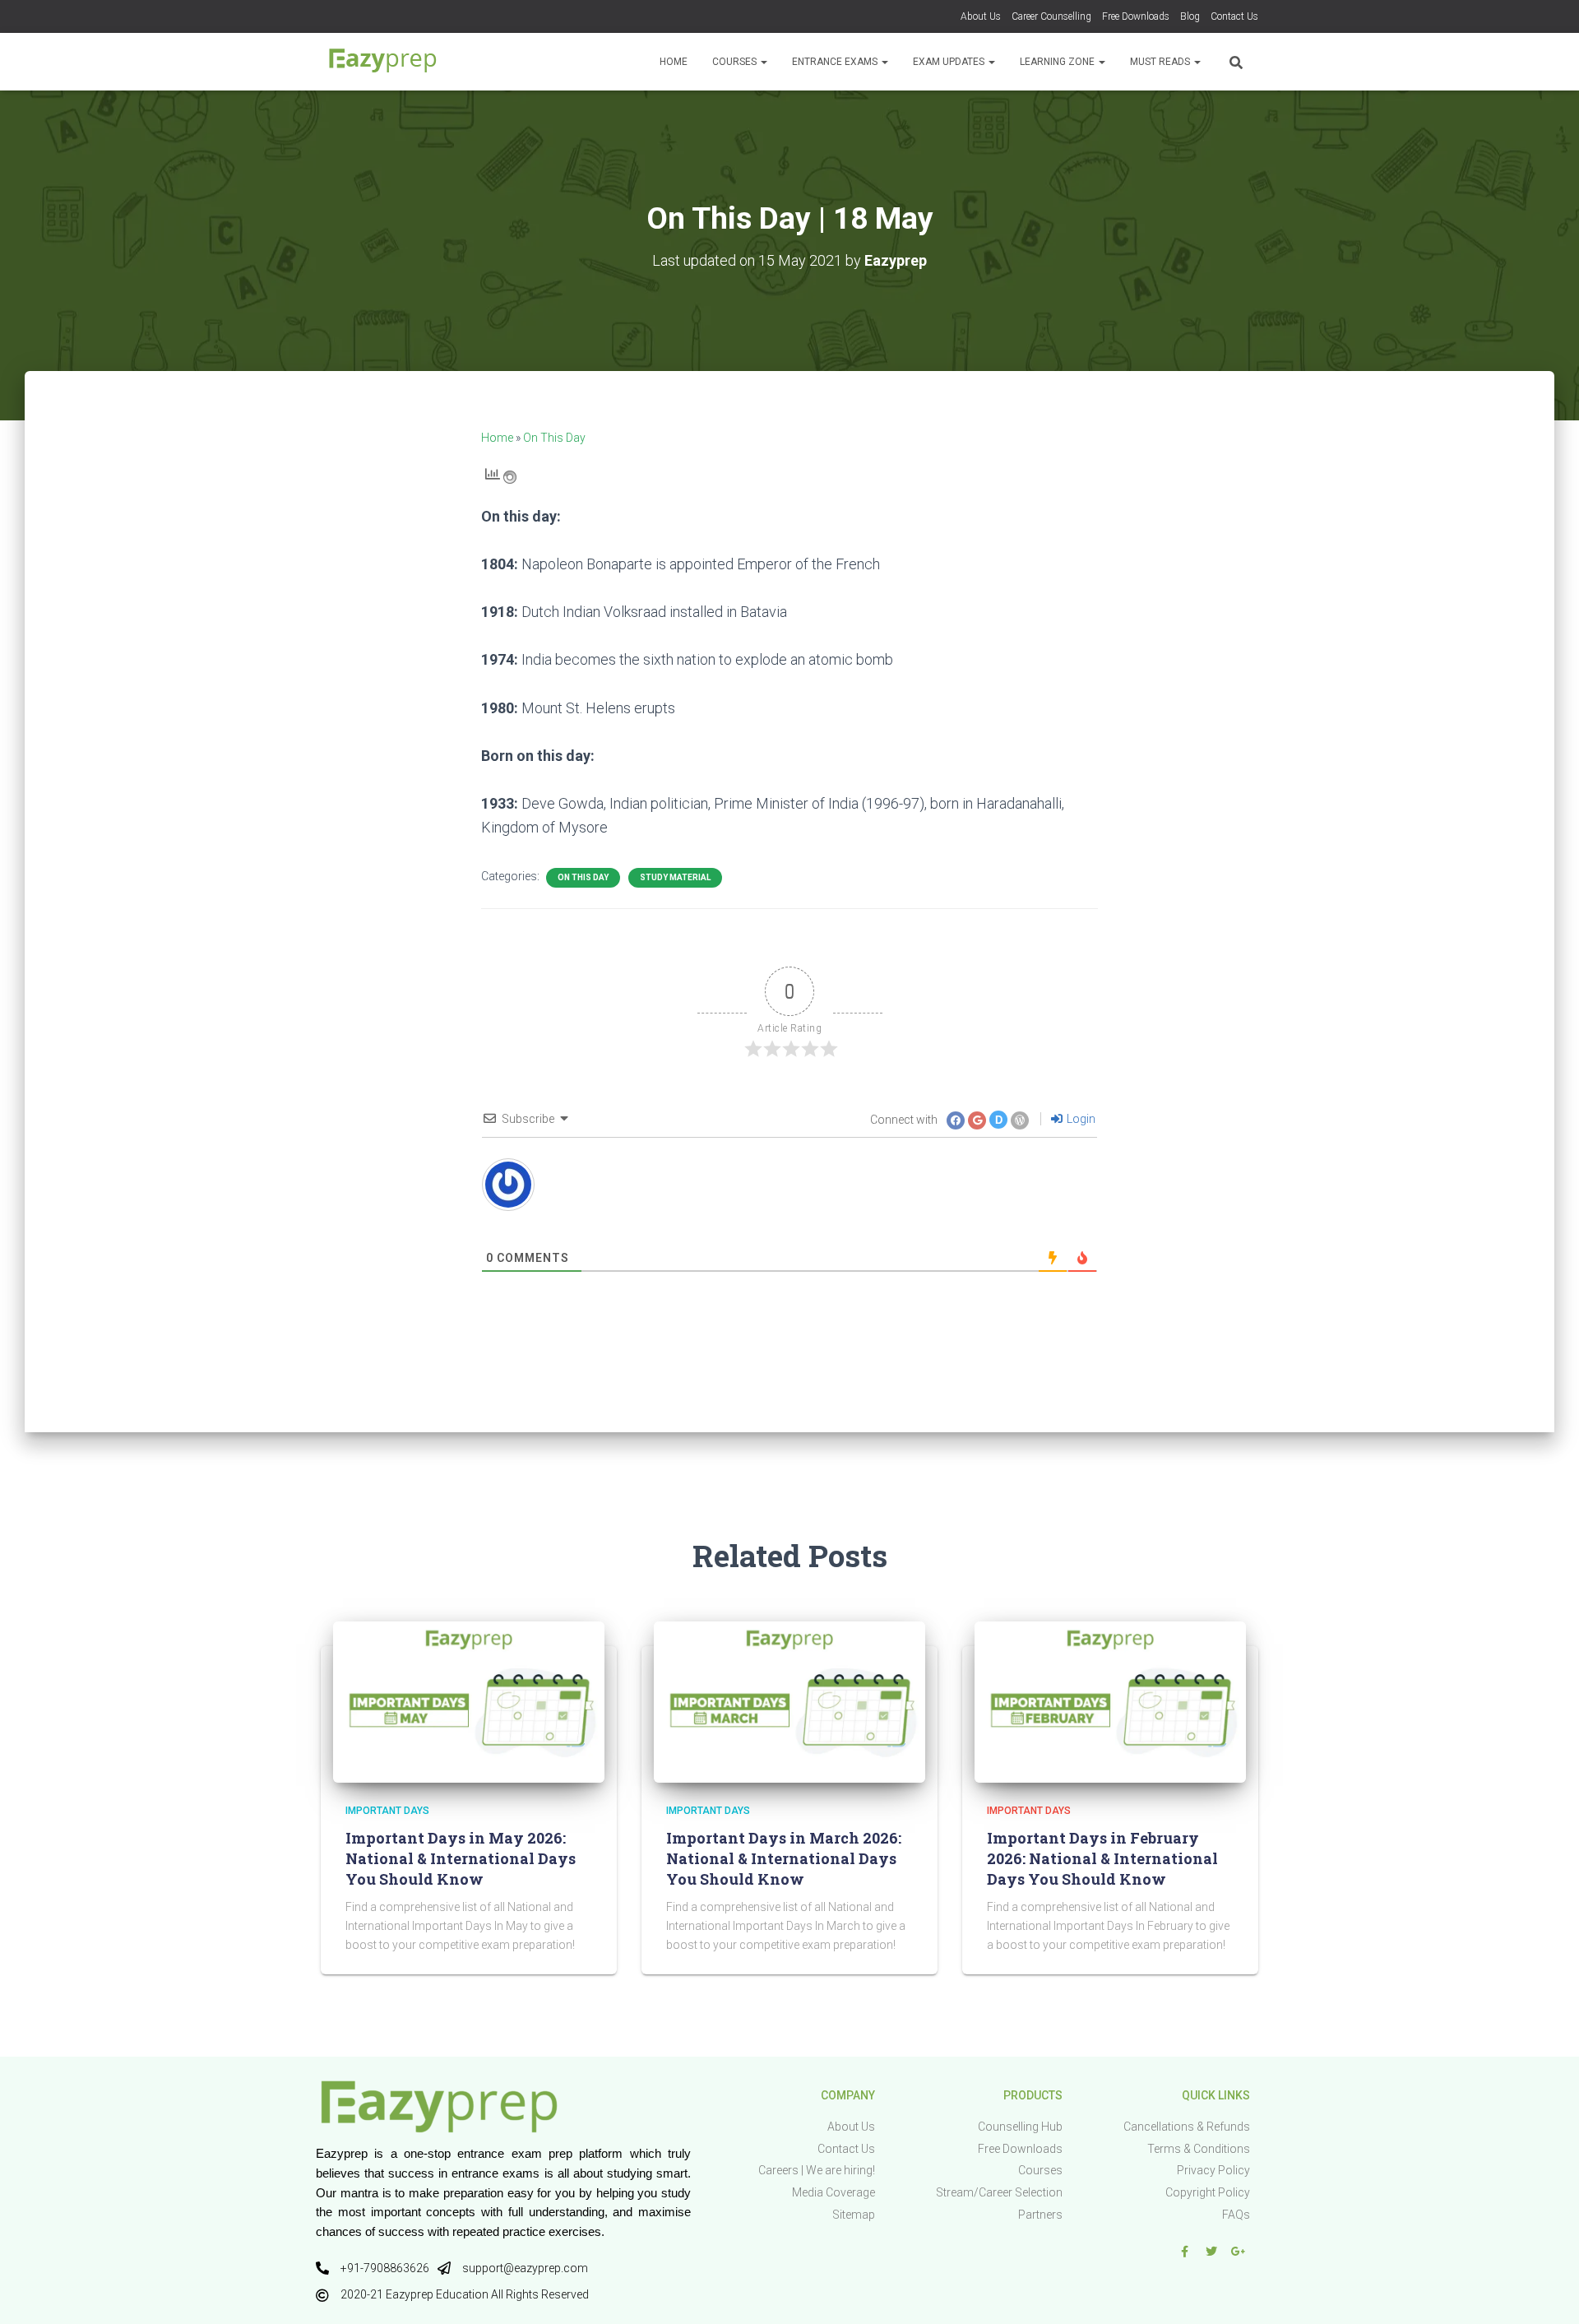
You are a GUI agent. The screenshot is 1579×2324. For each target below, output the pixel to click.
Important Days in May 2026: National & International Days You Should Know (461, 1858)
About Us (981, 16)
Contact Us (1234, 16)
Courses (736, 62)
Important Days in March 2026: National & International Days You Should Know (784, 1858)
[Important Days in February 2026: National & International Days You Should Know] (1110, 1701)
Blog (1190, 16)
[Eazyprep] (382, 62)
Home (674, 62)
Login (1080, 1119)
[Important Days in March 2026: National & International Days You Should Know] (789, 1701)
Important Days (387, 1811)
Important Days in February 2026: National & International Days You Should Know (1102, 1858)
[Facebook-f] (1184, 2252)
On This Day (554, 438)
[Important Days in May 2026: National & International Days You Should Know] (469, 1701)
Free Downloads (1136, 16)
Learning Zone (1058, 62)
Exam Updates (950, 62)
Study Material (675, 877)
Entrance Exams (836, 62)
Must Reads (1161, 62)
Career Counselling (1051, 16)
